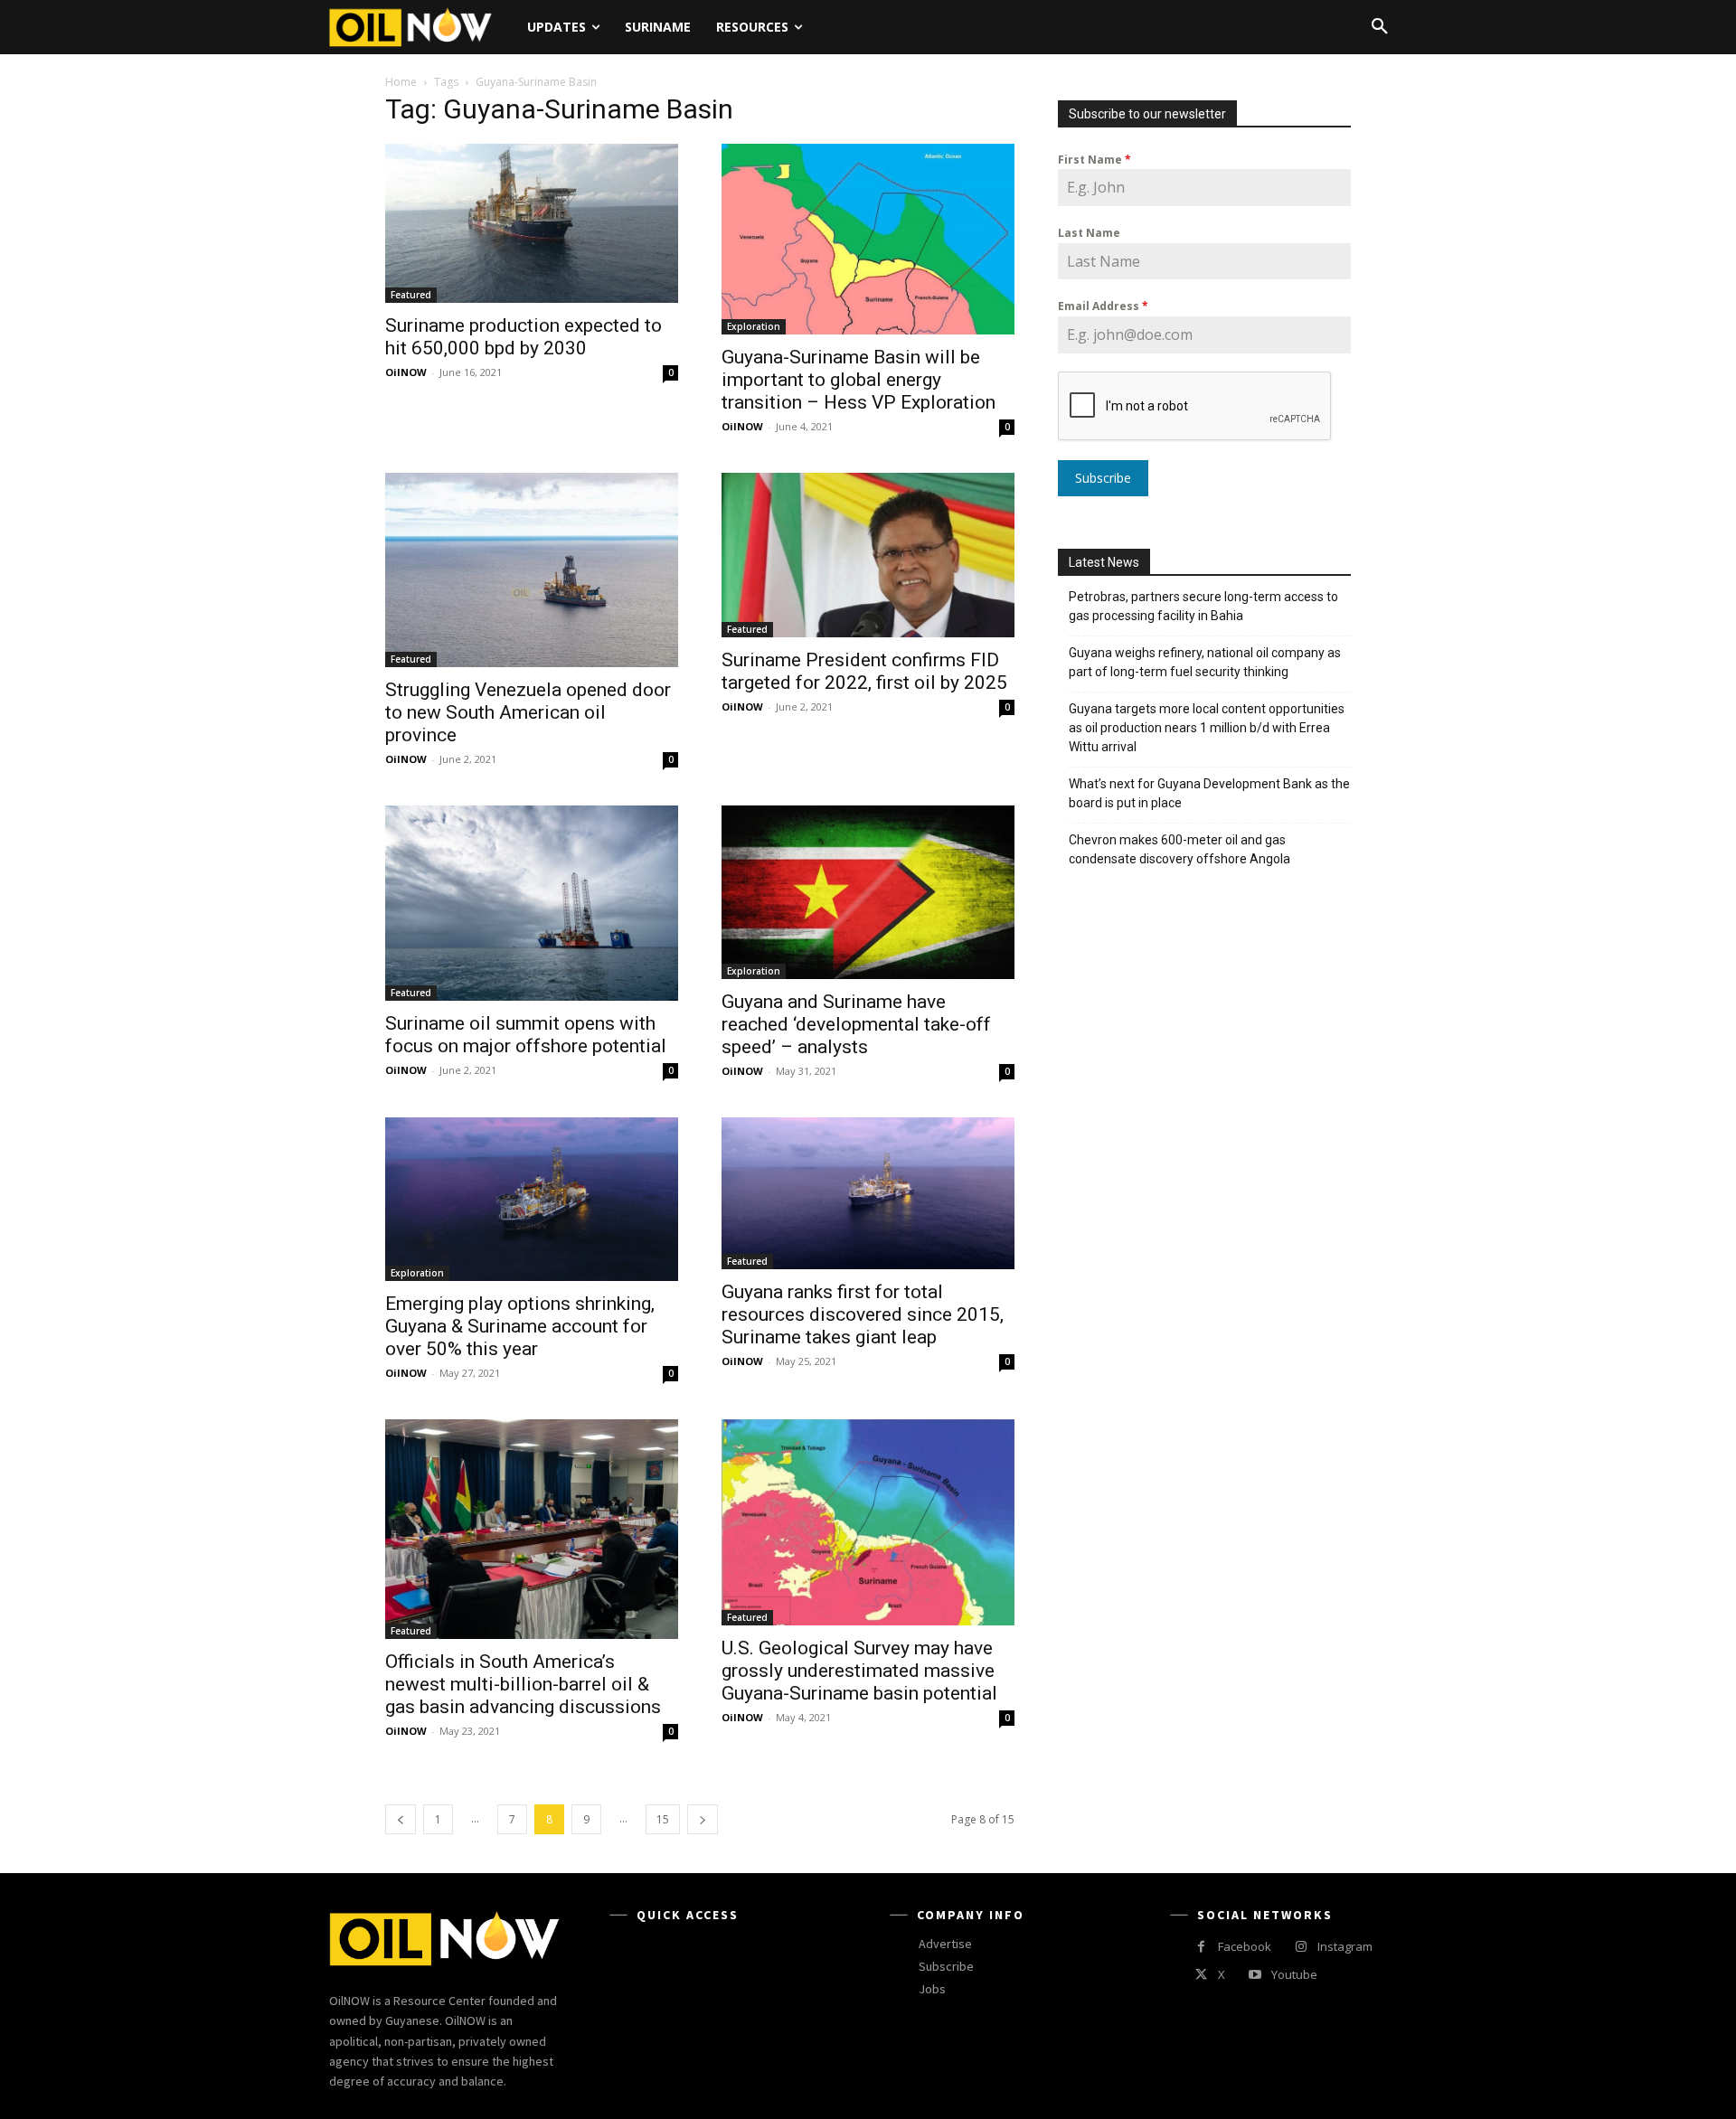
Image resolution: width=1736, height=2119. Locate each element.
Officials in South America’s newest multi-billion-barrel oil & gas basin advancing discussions (523, 1684)
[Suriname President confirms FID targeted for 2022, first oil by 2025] (868, 555)
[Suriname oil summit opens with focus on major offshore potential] (532, 903)
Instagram (1345, 1946)
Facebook (1245, 1946)
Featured (411, 295)
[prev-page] (401, 1819)
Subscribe (1103, 478)
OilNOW (406, 372)
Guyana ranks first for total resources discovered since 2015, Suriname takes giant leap (863, 1314)
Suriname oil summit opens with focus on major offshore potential (526, 1035)
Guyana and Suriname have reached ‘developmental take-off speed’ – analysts (856, 1024)
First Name (1094, 160)
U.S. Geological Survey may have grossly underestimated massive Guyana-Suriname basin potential (859, 1671)
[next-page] (703, 1819)
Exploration (754, 326)
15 (663, 1819)
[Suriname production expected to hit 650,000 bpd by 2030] (532, 223)
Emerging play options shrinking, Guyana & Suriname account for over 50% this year (520, 1326)
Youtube (1294, 1974)
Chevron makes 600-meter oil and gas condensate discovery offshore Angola (1179, 849)
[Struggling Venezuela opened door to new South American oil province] (532, 570)
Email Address (1103, 306)
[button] (1380, 27)
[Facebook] (1201, 1947)
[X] (1201, 1975)
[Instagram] (1301, 1947)
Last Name (1089, 233)
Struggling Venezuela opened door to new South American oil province (528, 712)
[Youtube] (1255, 1975)
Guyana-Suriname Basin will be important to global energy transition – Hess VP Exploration (859, 380)
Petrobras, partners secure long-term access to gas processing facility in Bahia (1203, 606)
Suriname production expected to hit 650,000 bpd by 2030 (524, 337)
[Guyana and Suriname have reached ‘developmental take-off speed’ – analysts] (868, 892)
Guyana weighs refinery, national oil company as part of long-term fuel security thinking (1205, 662)
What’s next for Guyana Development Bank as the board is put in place (1209, 793)
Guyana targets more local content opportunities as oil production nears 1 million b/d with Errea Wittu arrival (1207, 728)
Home (401, 82)
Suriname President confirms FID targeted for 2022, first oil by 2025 (864, 671)
